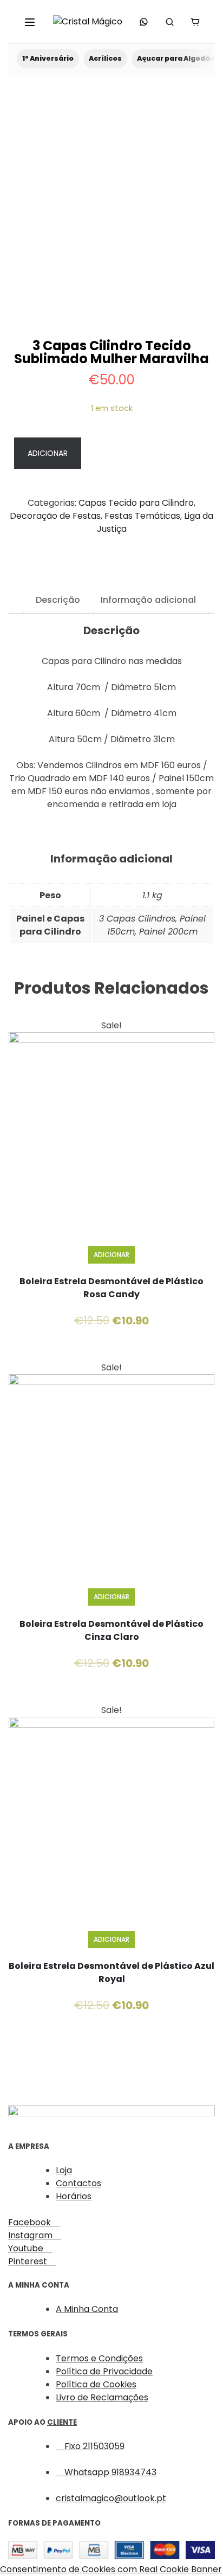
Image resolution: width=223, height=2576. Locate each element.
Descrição (58, 601)
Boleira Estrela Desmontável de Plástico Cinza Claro (111, 1630)
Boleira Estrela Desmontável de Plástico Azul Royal (111, 1972)
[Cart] (195, 22)
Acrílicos (105, 58)
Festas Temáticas (142, 516)
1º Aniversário (48, 58)
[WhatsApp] (144, 22)
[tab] (58, 603)
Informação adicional (148, 601)
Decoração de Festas (55, 516)
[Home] (88, 22)
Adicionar (48, 453)
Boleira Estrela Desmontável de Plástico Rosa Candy (111, 1288)
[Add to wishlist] (146, 454)
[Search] (169, 22)
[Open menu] (30, 22)
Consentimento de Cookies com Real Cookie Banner (111, 2569)
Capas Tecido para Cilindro (136, 503)
